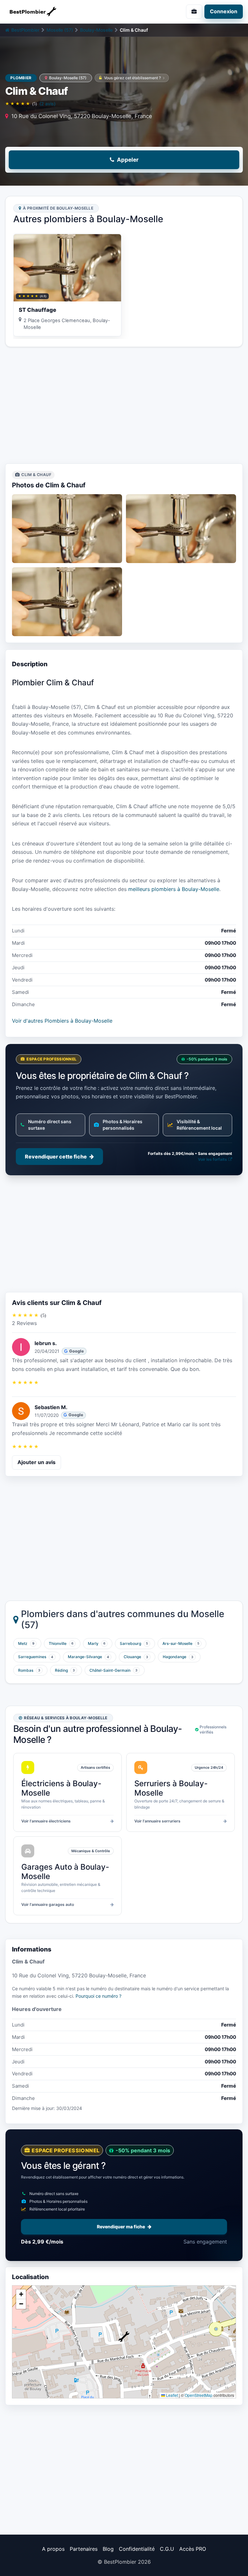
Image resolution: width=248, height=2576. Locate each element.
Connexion (224, 11)
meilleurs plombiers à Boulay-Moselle (174, 889)
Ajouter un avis (36, 1462)
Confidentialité (137, 2549)
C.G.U (167, 2549)
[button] (124, 2337)
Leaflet (171, 2395)
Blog (108, 2549)
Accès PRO (193, 2549)
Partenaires (84, 2549)
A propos (53, 2549)
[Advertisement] (124, 405)
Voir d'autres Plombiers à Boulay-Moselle (62, 1021)
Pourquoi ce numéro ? (98, 1996)
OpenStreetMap (199, 2395)
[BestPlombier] (62, 12)
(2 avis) (47, 104)
